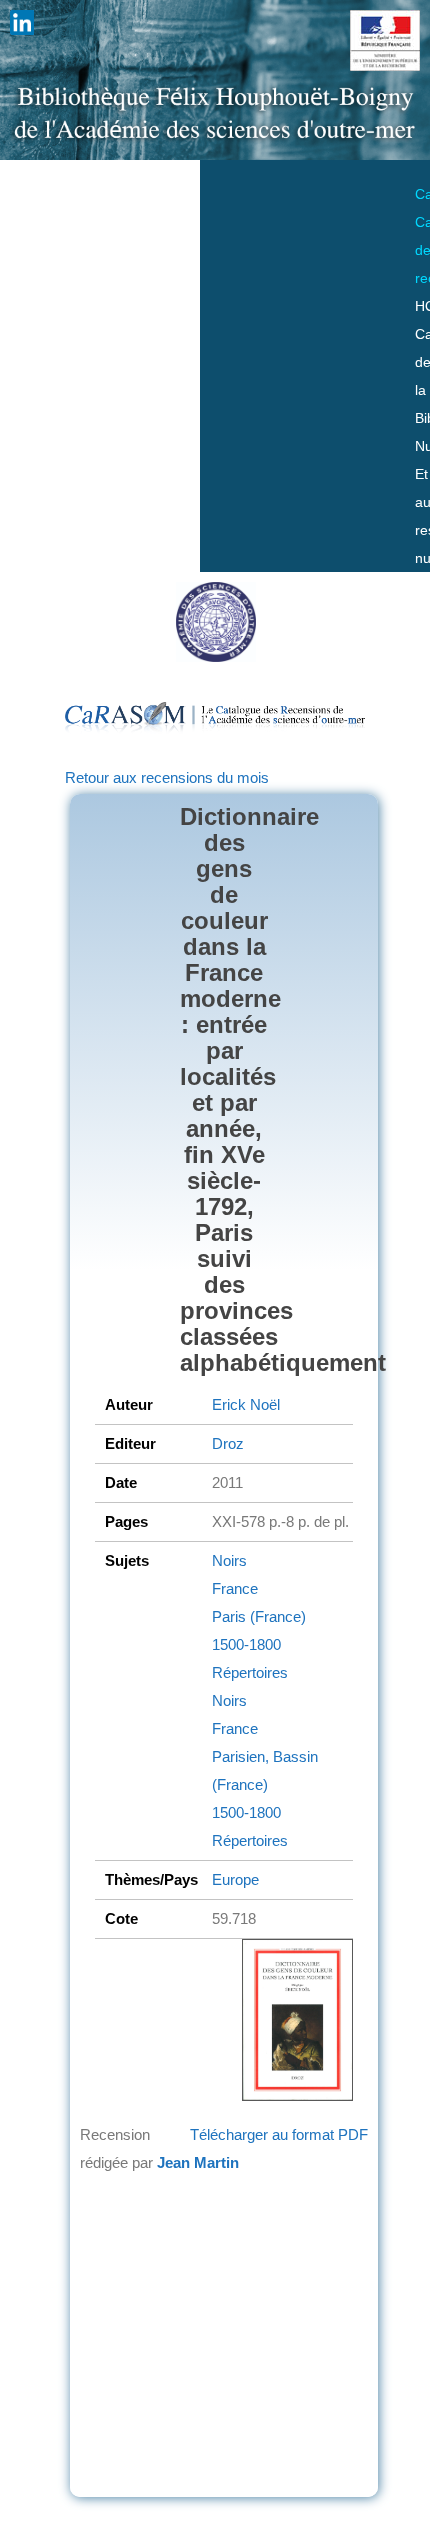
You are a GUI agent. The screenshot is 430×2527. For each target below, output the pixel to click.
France (235, 1588)
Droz (228, 1443)
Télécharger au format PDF (279, 2134)
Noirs (229, 1560)
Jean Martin (198, 2162)
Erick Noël (246, 1404)
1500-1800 (246, 1644)
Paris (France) (259, 1616)
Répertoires (250, 1672)
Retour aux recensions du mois (167, 777)
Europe (235, 1879)
